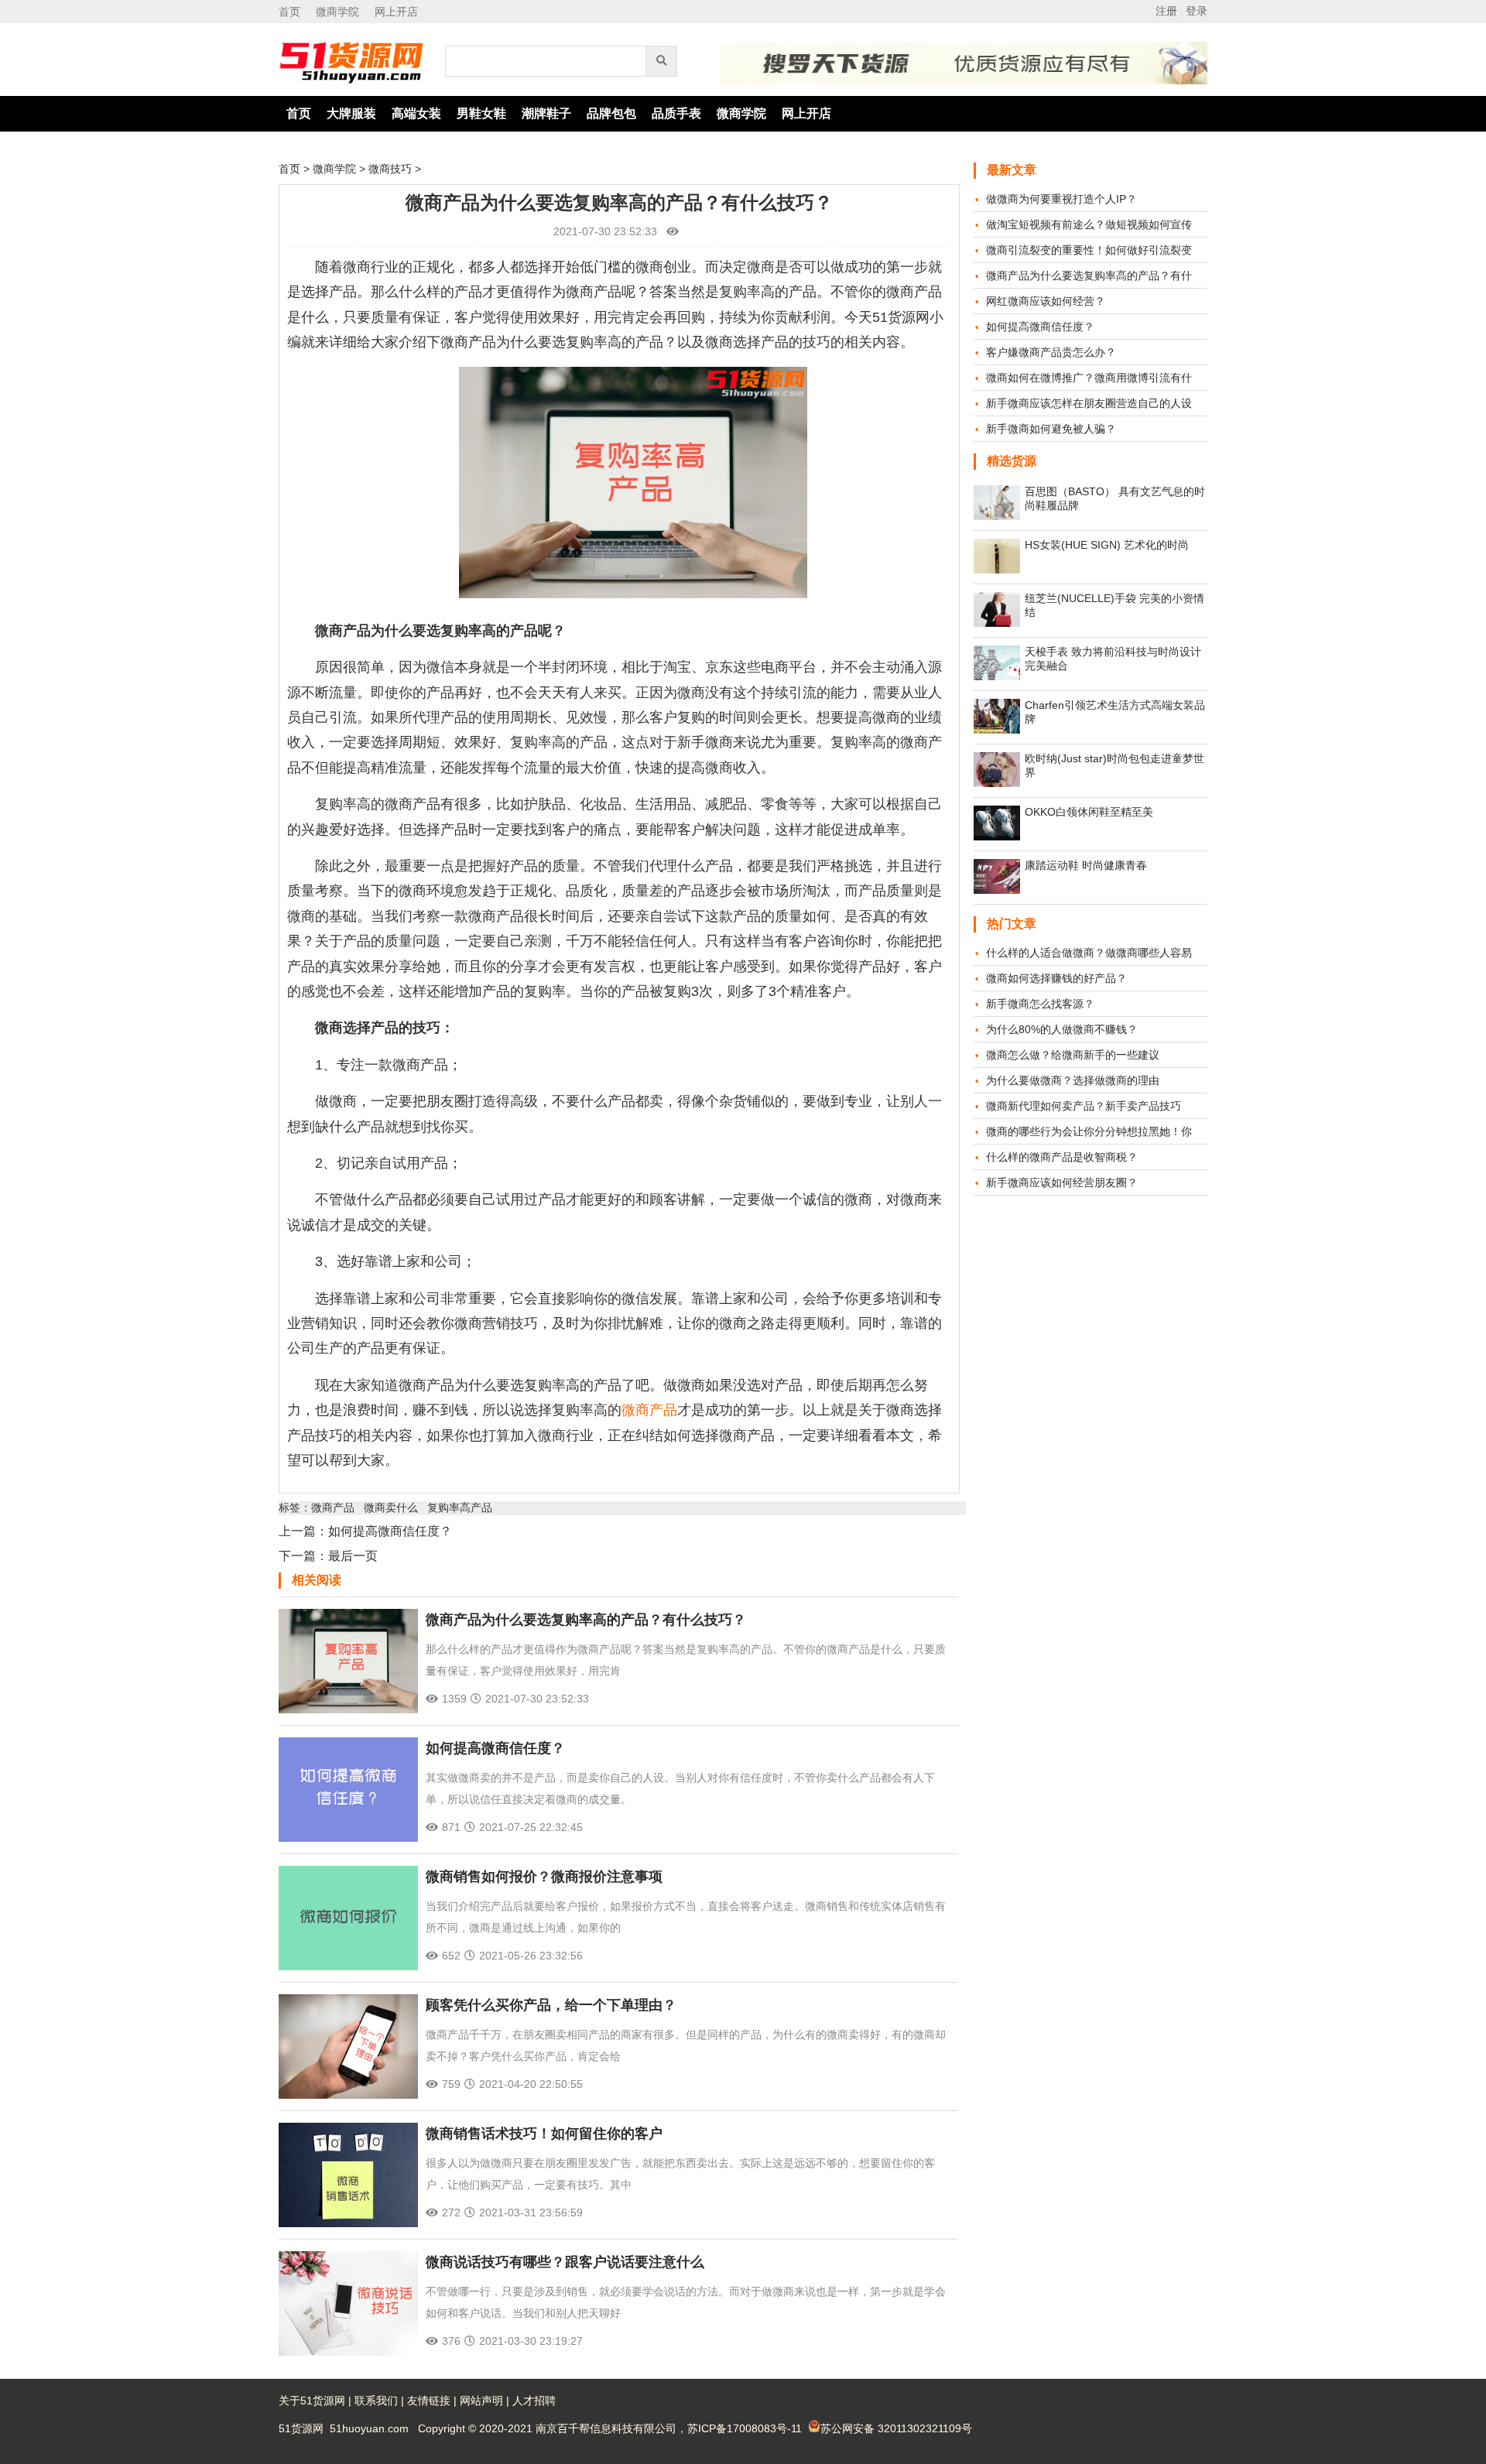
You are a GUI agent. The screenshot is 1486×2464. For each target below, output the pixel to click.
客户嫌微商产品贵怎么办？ (1051, 352)
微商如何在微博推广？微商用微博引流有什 (1089, 378)
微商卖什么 (391, 1507)
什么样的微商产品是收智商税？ (1062, 1157)
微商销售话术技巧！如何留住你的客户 (544, 2134)
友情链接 (429, 2401)
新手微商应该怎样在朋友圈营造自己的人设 (1089, 403)
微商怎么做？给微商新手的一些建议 (1073, 1055)
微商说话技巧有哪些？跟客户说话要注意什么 (565, 2262)
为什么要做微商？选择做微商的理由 (1073, 1080)
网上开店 (396, 12)
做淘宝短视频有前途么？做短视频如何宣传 (1089, 224)
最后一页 (353, 1556)
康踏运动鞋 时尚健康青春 (1086, 865)
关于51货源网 (312, 2401)
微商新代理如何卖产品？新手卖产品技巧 (1084, 1106)
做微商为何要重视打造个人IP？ (1061, 199)
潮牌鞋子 (546, 113)
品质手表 (676, 113)
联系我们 (376, 2401)
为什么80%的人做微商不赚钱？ (1062, 1029)
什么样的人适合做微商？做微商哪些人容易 (1089, 953)
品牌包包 (611, 113)
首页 (289, 12)
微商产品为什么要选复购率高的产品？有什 (1089, 275)
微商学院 (337, 12)
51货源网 (301, 2428)
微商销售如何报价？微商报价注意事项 (544, 1877)
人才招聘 (534, 2401)
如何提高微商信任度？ (390, 1531)
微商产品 (649, 1410)
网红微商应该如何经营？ (1046, 301)
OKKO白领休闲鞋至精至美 (1089, 812)
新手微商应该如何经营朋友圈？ (1062, 1182)
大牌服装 (351, 113)
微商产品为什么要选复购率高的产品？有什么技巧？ (586, 1620)
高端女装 (416, 113)
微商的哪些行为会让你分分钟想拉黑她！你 (1089, 1131)
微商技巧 (390, 169)
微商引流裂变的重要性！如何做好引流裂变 (1089, 250)
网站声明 (481, 2401)
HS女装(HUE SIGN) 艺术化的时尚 (1107, 545)
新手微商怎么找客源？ (1040, 1004)
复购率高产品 (460, 1507)
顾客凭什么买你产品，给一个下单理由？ (551, 2005)
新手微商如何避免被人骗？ (1051, 429)
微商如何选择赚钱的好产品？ (1056, 978)
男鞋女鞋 (481, 113)
